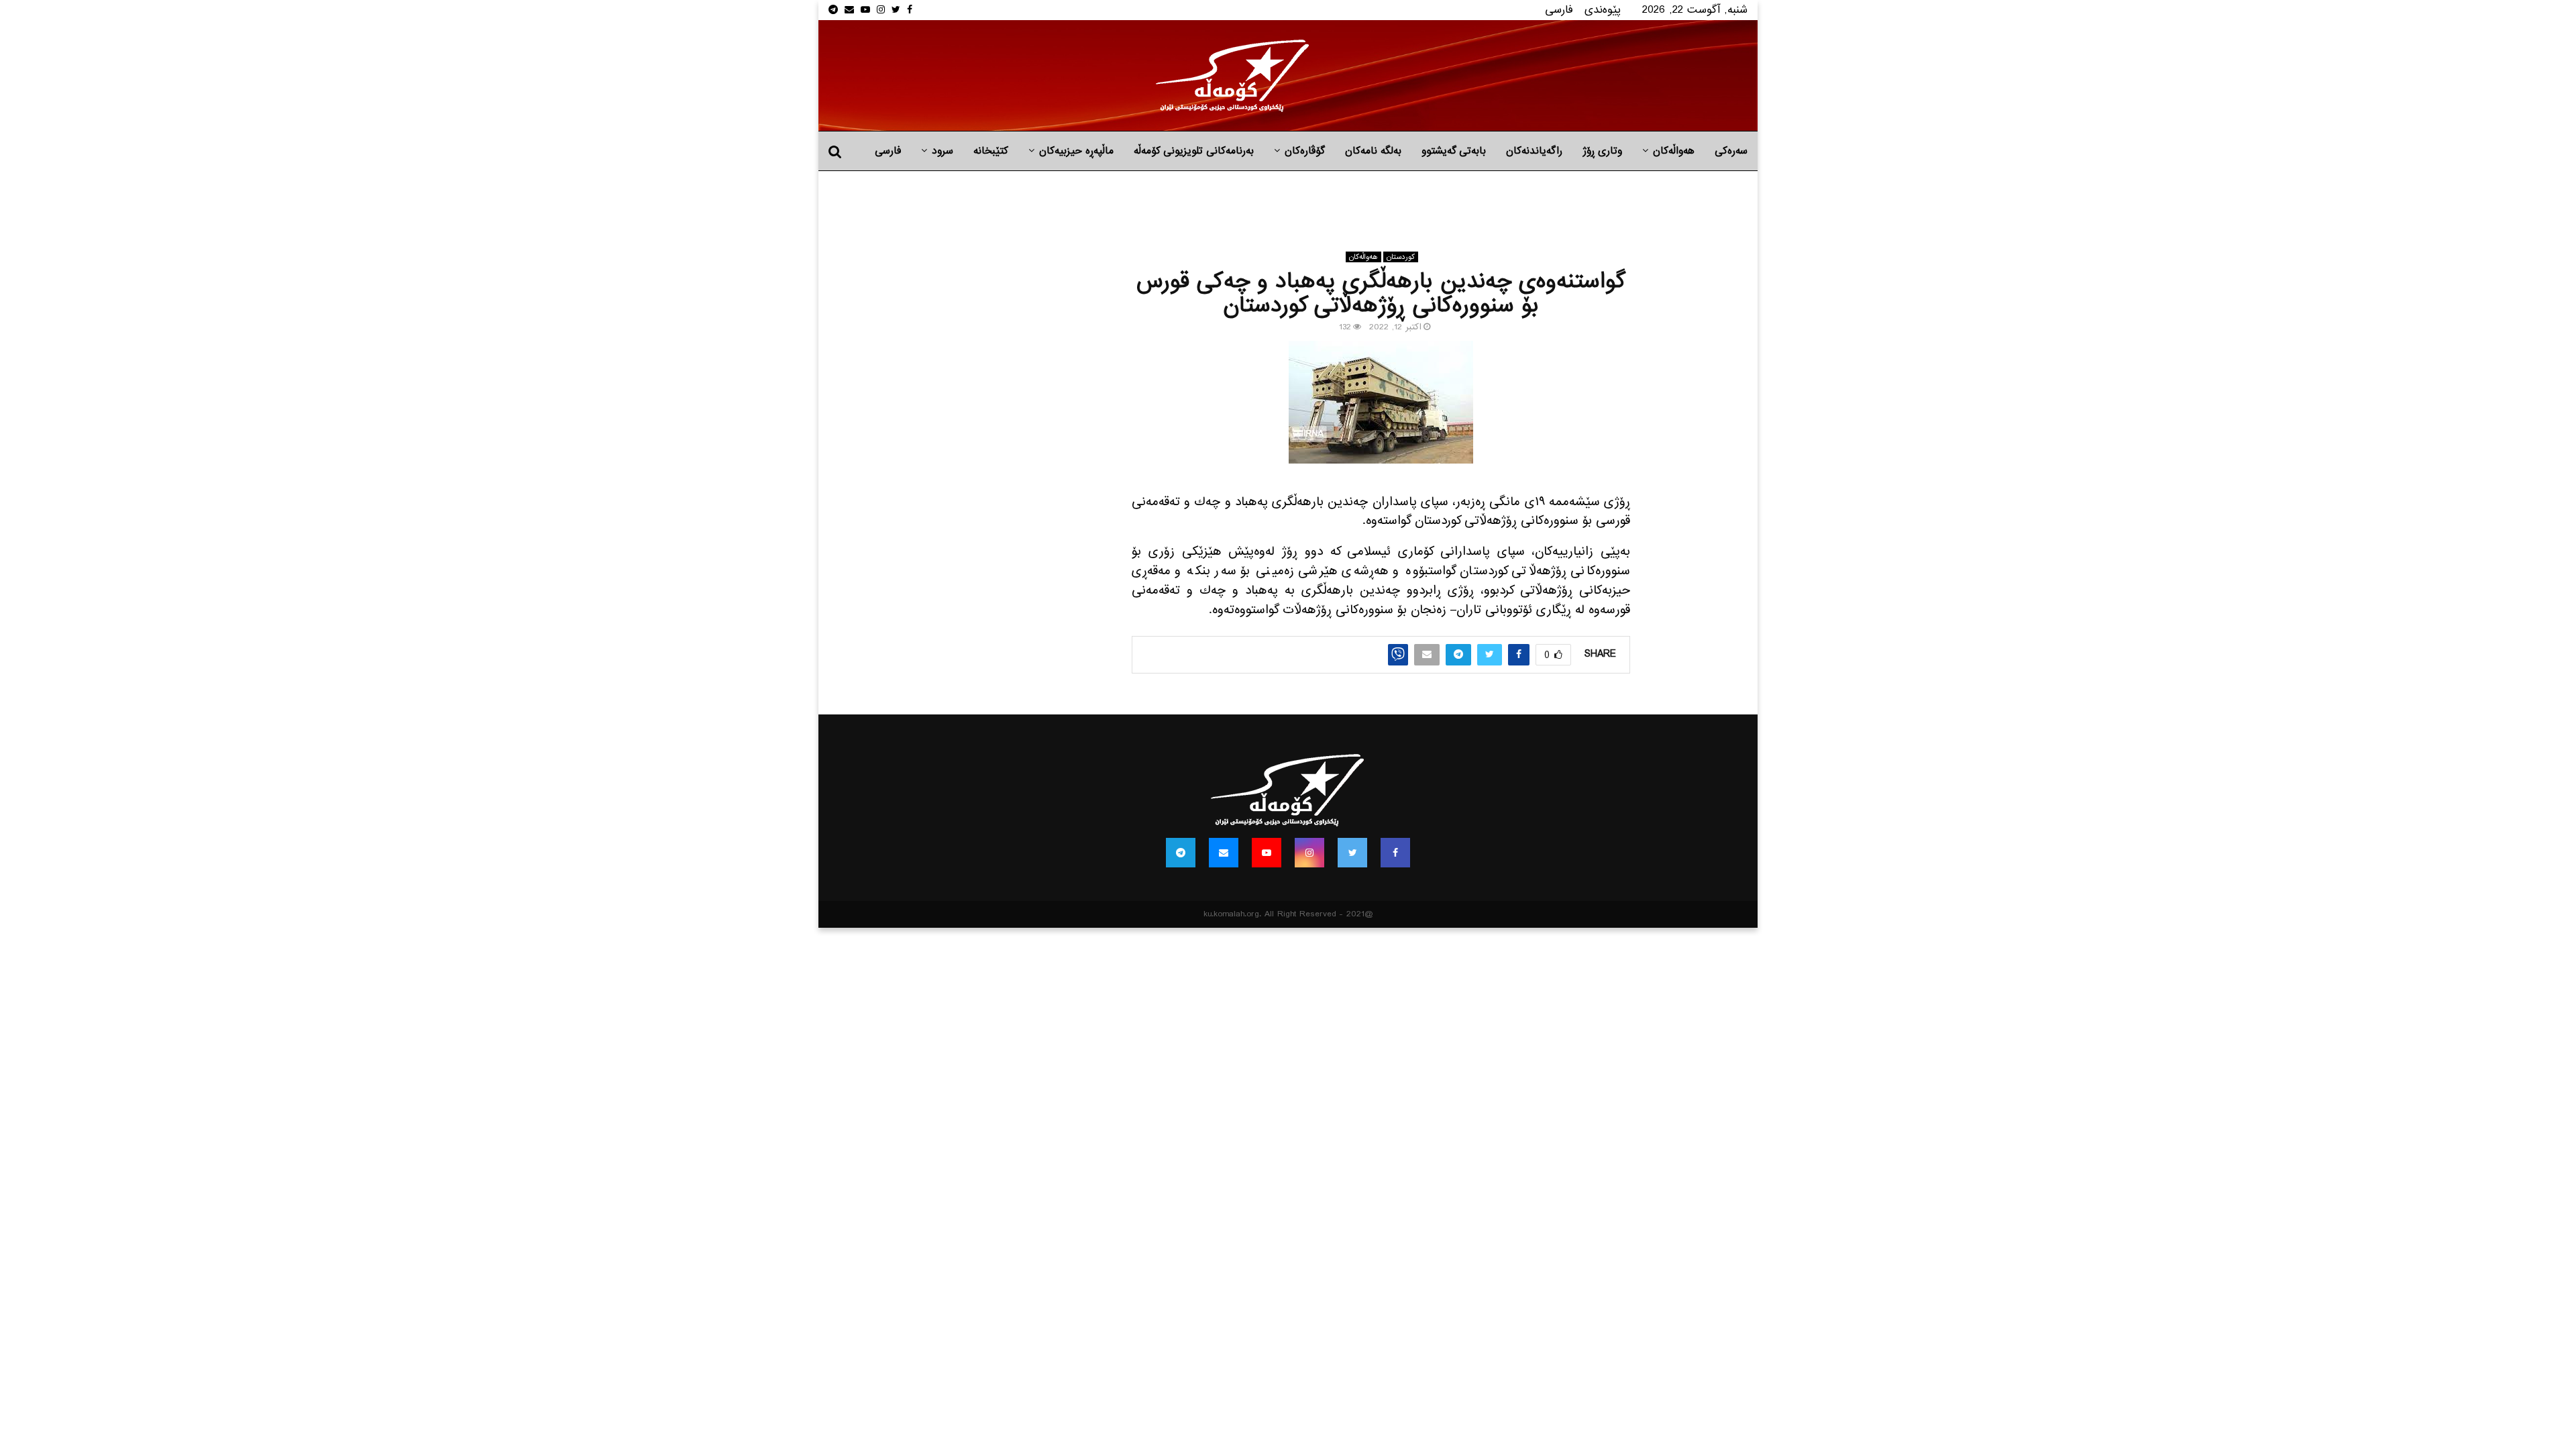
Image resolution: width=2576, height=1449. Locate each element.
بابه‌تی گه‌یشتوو (1454, 151)
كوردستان (1401, 257)
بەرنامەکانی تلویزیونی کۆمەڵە (1194, 151)
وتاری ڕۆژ (1602, 151)
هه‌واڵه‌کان (1674, 151)
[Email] (1224, 853)
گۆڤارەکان (1305, 151)
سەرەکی (1731, 151)
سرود (943, 151)
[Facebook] (1395, 853)
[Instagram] (1309, 853)
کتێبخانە (991, 151)
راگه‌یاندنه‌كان (1534, 151)
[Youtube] (1267, 853)
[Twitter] (1352, 853)
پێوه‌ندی (1603, 10)
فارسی (1559, 10)
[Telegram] (1181, 853)
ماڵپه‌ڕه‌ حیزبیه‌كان (1076, 151)
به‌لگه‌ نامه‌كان (1373, 151)
